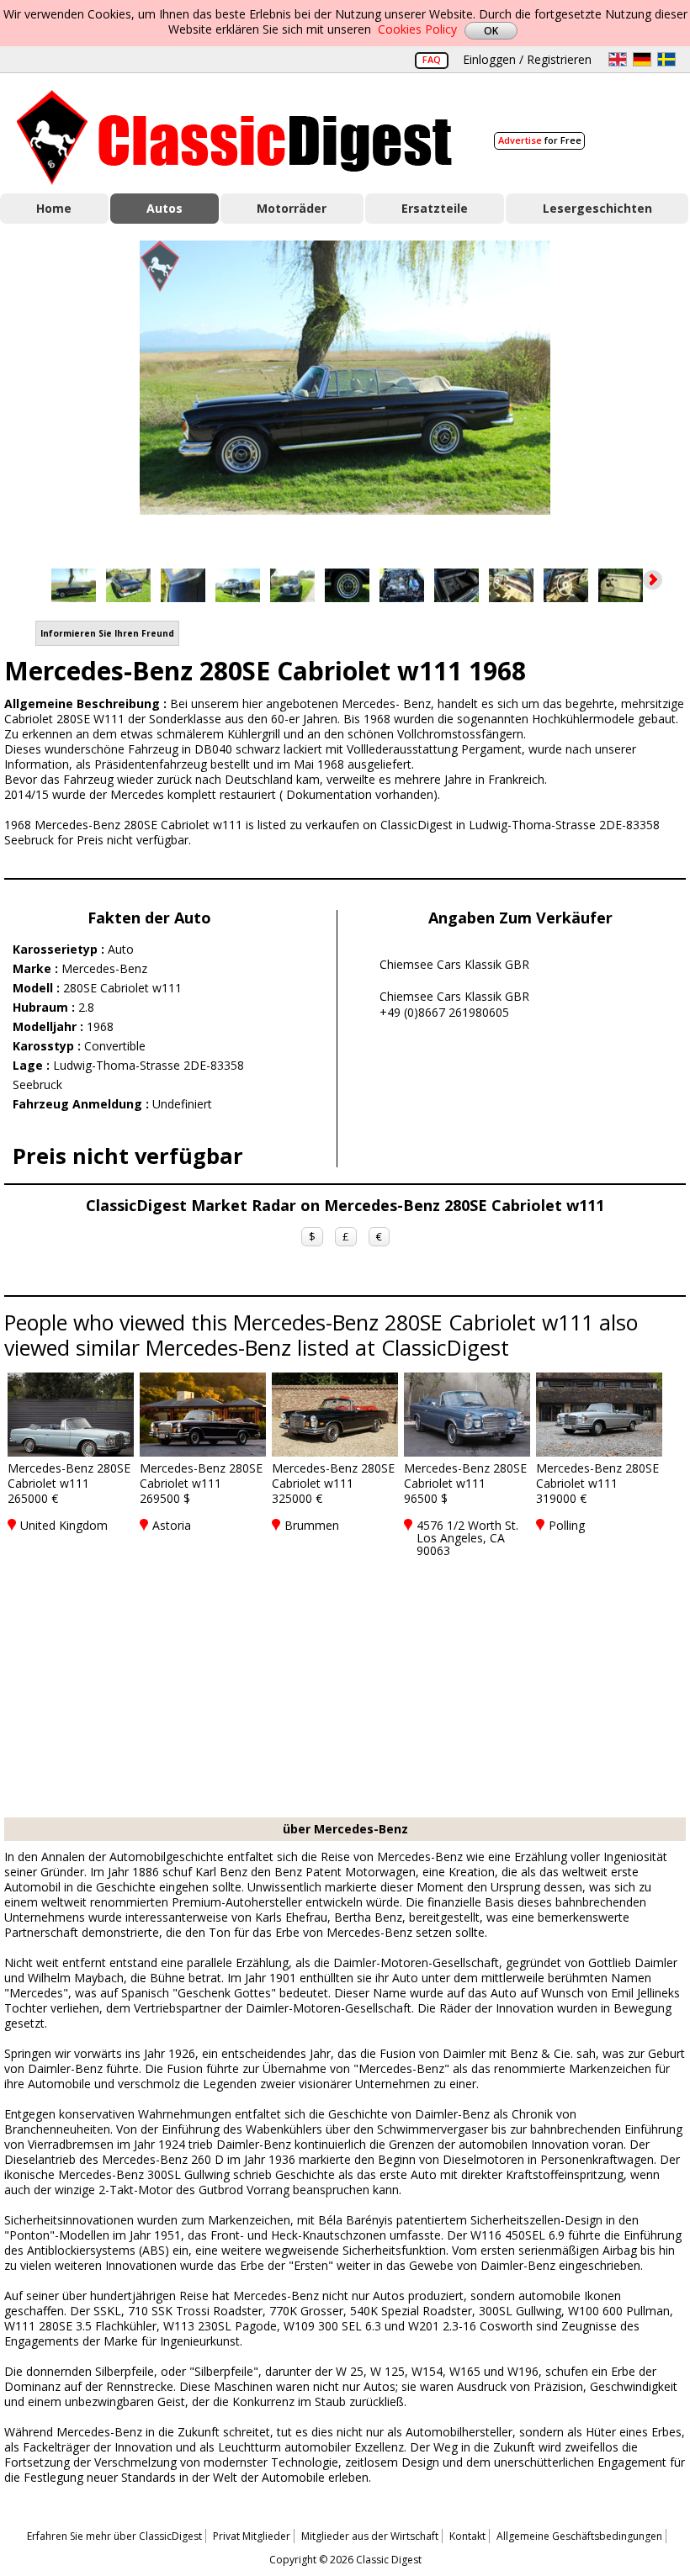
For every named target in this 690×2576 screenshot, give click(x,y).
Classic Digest (234, 138)
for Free (540, 140)
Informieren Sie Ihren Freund (107, 633)
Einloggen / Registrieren (527, 59)
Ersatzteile (435, 208)
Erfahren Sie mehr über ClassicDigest (114, 2536)
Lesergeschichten (597, 208)
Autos (165, 208)
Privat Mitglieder (252, 2536)
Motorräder (292, 208)
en (618, 59)
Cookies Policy (417, 29)
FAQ (432, 59)
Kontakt (467, 2536)
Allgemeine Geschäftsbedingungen (579, 2536)
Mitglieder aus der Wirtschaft (370, 2536)
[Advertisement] (345, 1691)
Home (54, 208)
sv (666, 59)
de (642, 59)
